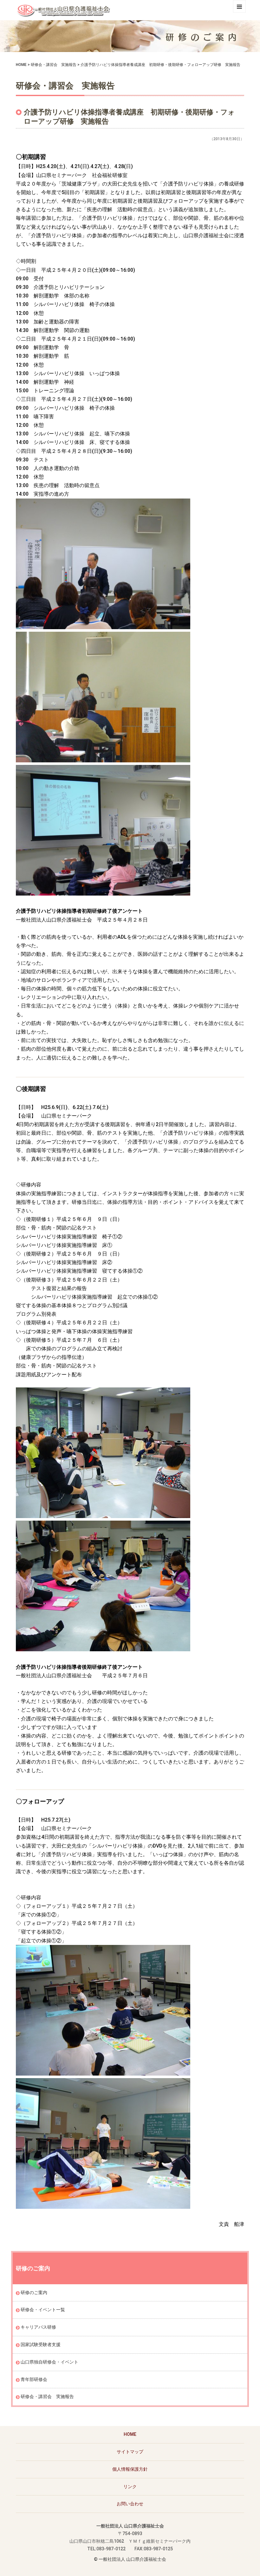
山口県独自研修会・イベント (49, 2362)
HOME (21, 65)
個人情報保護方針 (130, 2469)
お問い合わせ (130, 2504)
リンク (130, 2487)
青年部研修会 (34, 2379)
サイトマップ (130, 2452)
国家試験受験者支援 (41, 2344)
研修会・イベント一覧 (43, 2310)
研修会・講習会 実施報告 (54, 65)
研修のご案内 (34, 2292)
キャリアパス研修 (38, 2327)
